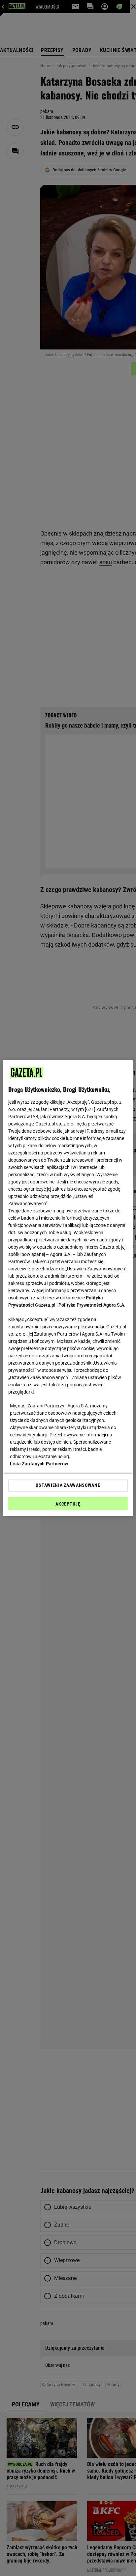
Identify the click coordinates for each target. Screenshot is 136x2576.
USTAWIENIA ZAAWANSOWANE (68, 1485)
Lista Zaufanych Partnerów (39, 1464)
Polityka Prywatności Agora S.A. (92, 1305)
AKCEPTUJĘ (68, 1504)
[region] (68, 1288)
